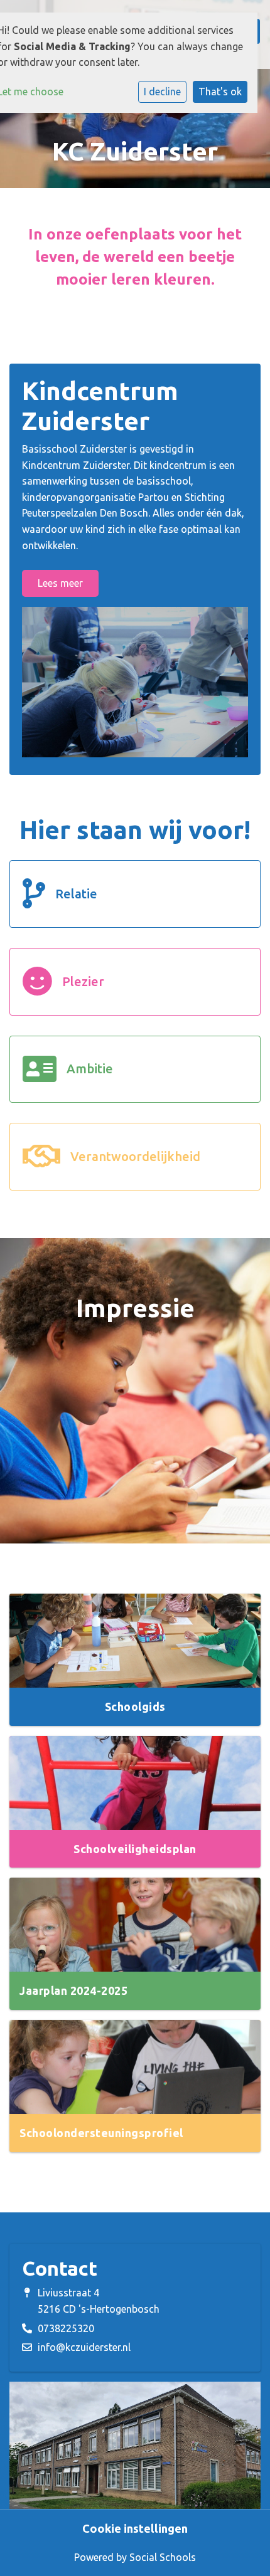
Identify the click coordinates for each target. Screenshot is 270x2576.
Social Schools (163, 2557)
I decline (162, 92)
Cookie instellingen (135, 2528)
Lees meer (60, 583)
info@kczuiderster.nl (84, 2347)
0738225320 (66, 2328)
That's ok (220, 92)
